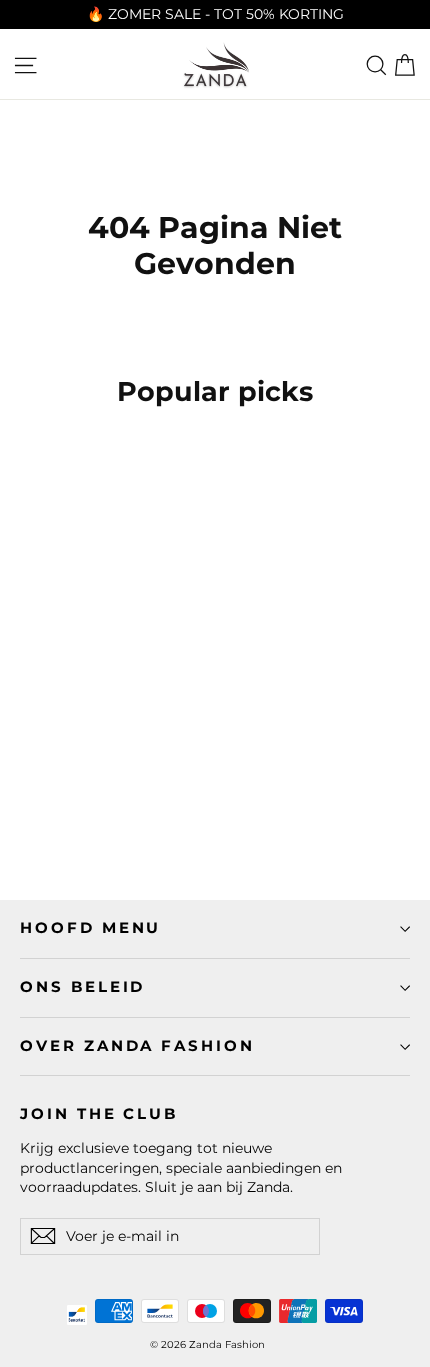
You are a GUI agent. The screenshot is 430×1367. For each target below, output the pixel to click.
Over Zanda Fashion (137, 1046)
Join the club (99, 1114)
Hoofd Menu (90, 928)
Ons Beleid (82, 987)
